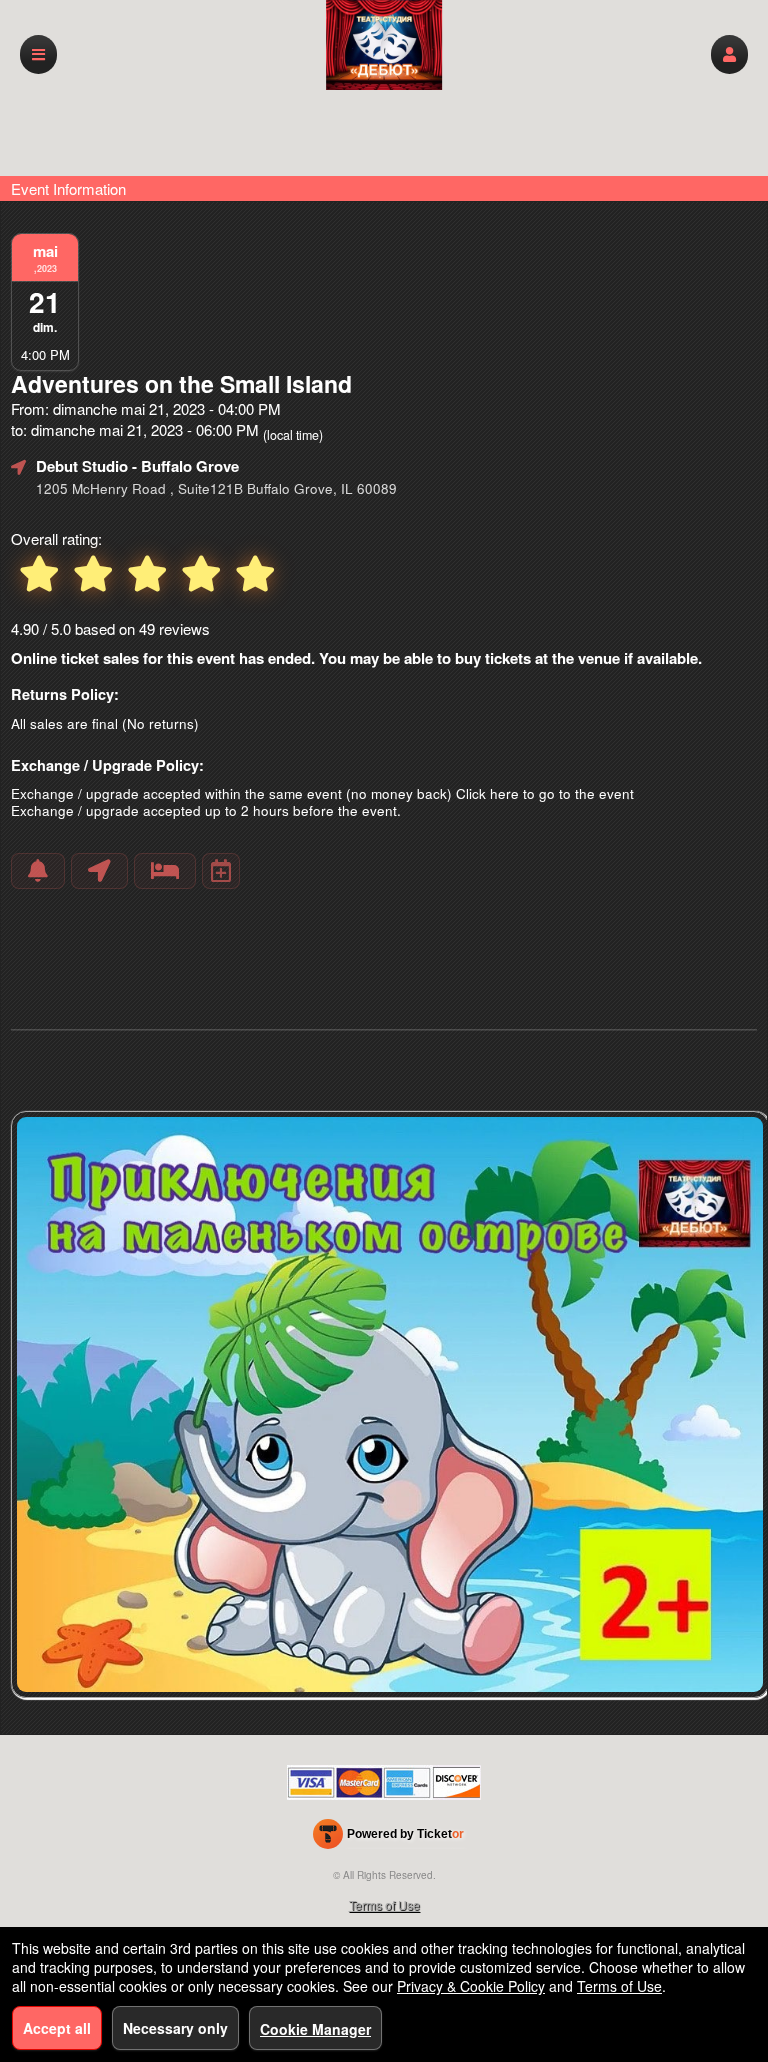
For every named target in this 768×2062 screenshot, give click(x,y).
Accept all (57, 2028)
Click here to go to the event (545, 793)
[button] (729, 54)
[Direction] (99, 871)
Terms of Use (384, 1904)
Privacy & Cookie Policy (471, 1986)
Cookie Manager (315, 2029)
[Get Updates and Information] (38, 871)
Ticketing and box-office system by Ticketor (388, 1838)
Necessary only (175, 2028)
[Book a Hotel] (165, 871)
